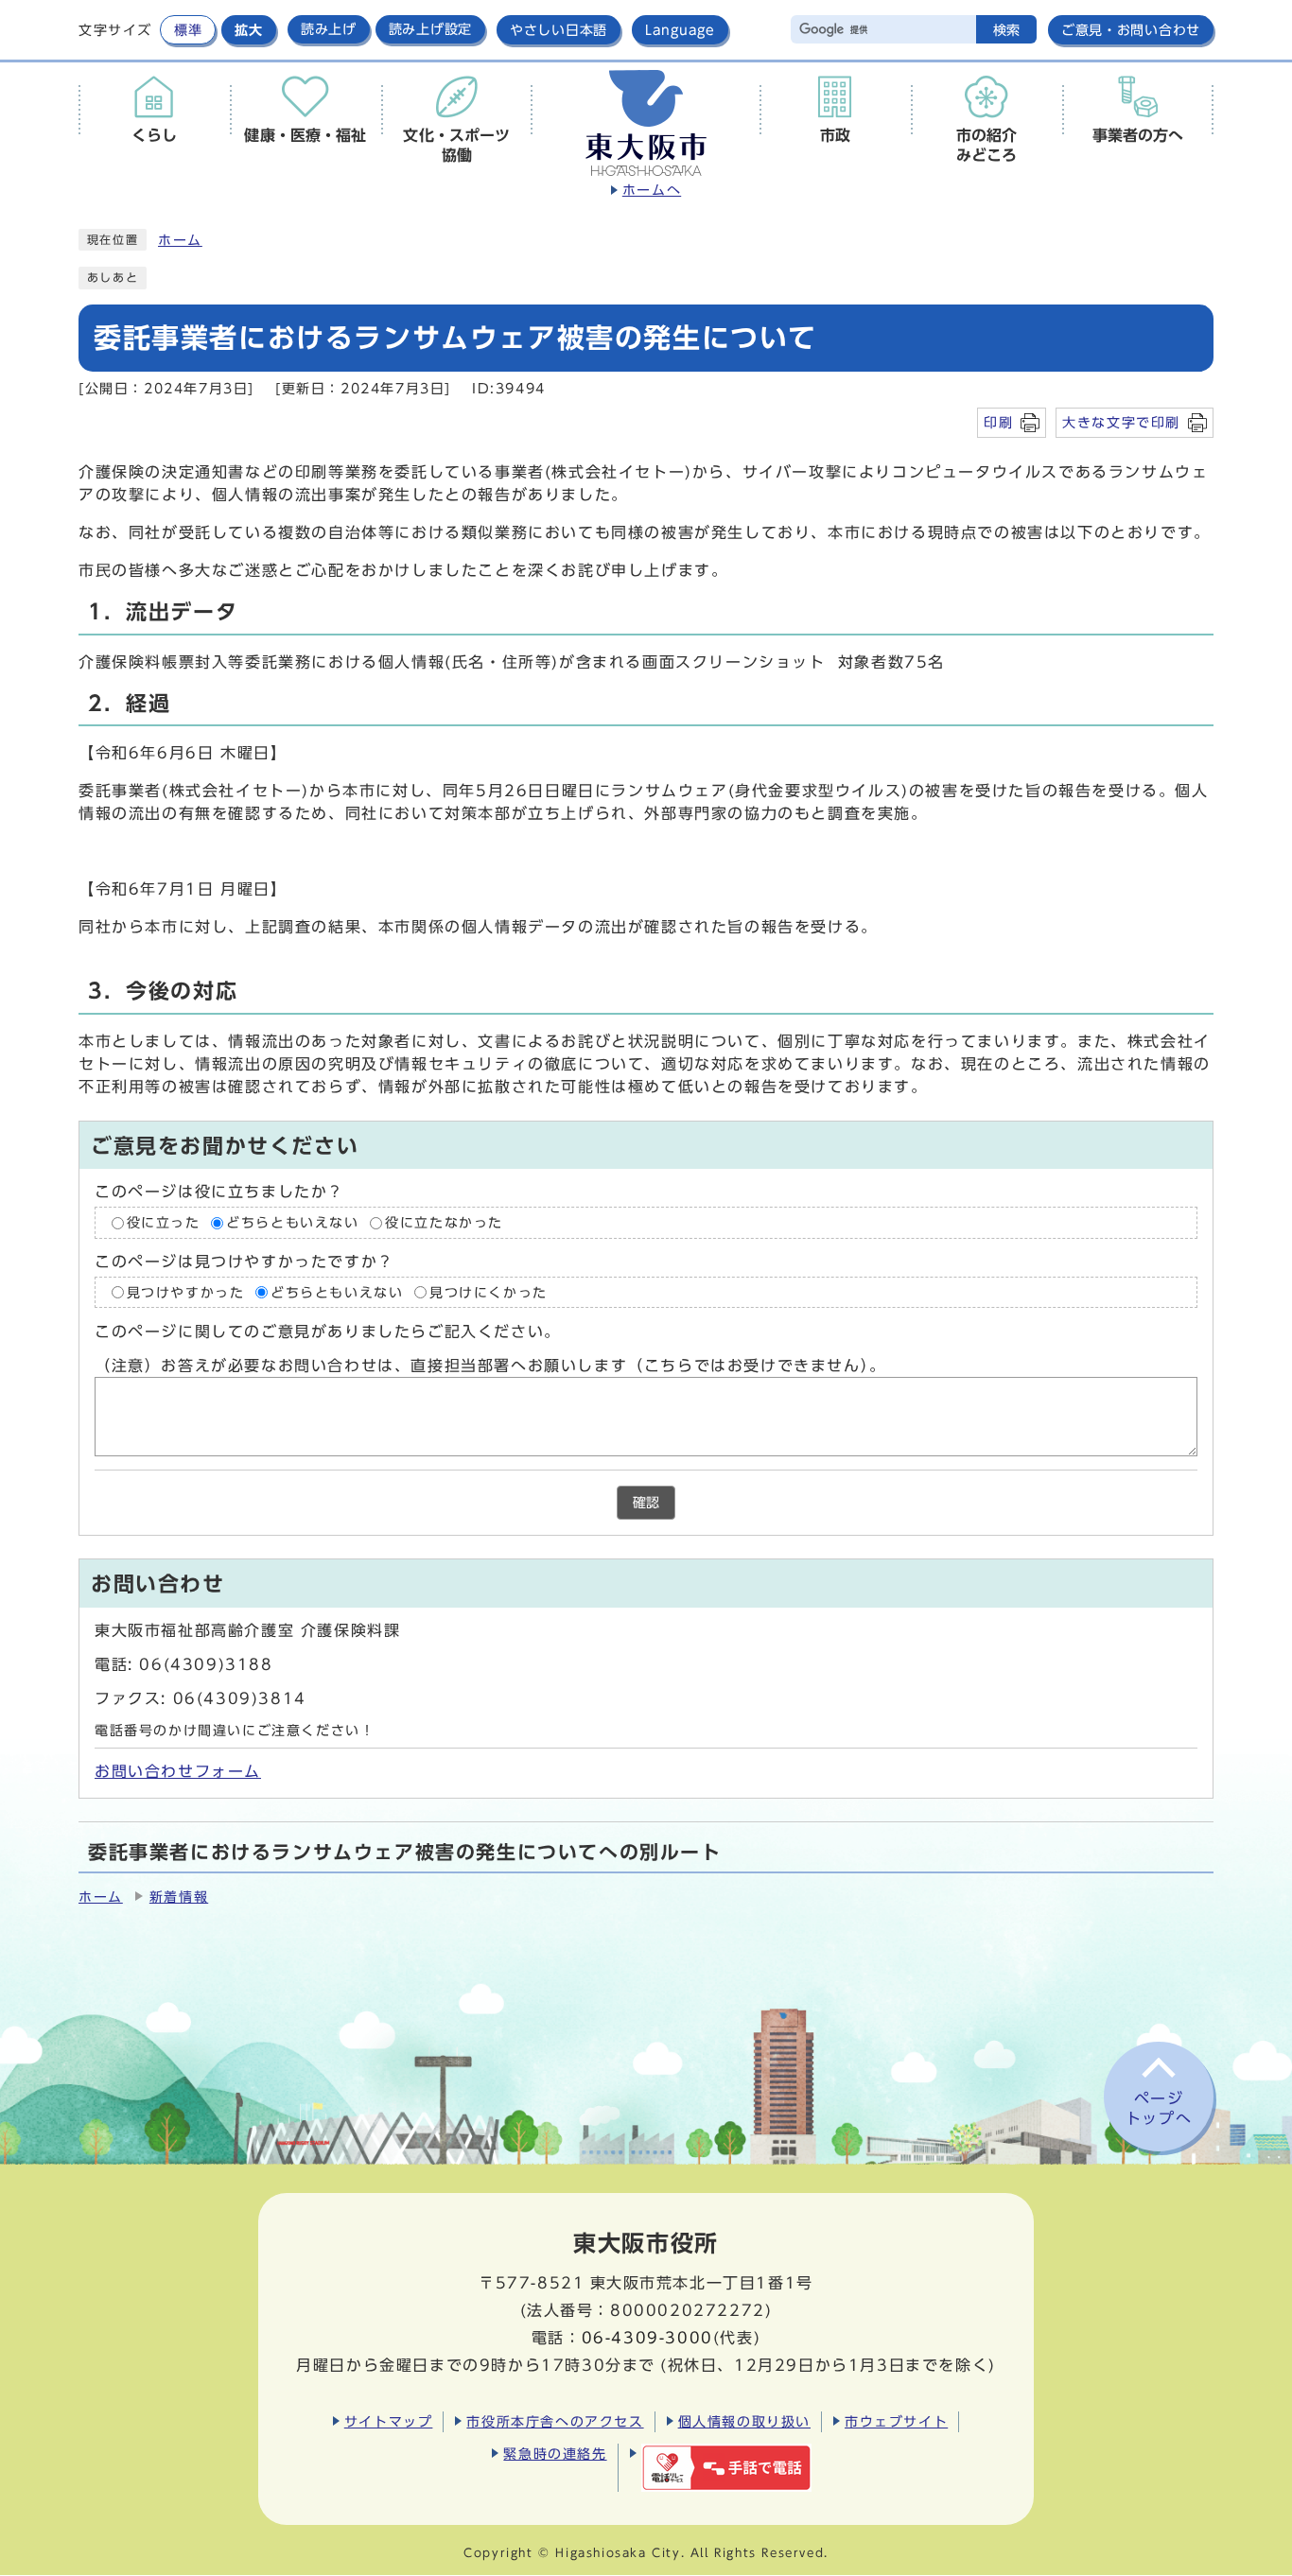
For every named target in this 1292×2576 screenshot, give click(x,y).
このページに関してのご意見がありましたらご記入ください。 (328, 1332)
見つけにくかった (489, 1292)
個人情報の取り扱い (744, 2421)
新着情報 (179, 1897)
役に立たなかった (444, 1223)
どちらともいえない (292, 1223)
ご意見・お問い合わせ (1131, 30)
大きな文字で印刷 (1121, 422)
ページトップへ (1159, 2108)
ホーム (180, 240)
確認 (646, 1503)
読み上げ (329, 29)
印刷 (998, 422)
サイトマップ (389, 2421)
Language (680, 30)
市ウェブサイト (896, 2421)
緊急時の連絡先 (555, 2454)
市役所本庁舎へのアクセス (555, 2421)
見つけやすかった (186, 1292)
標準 (188, 30)
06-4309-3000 (647, 2338)
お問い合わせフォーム (178, 1771)
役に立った (164, 1223)
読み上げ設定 (430, 29)
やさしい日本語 (559, 30)
